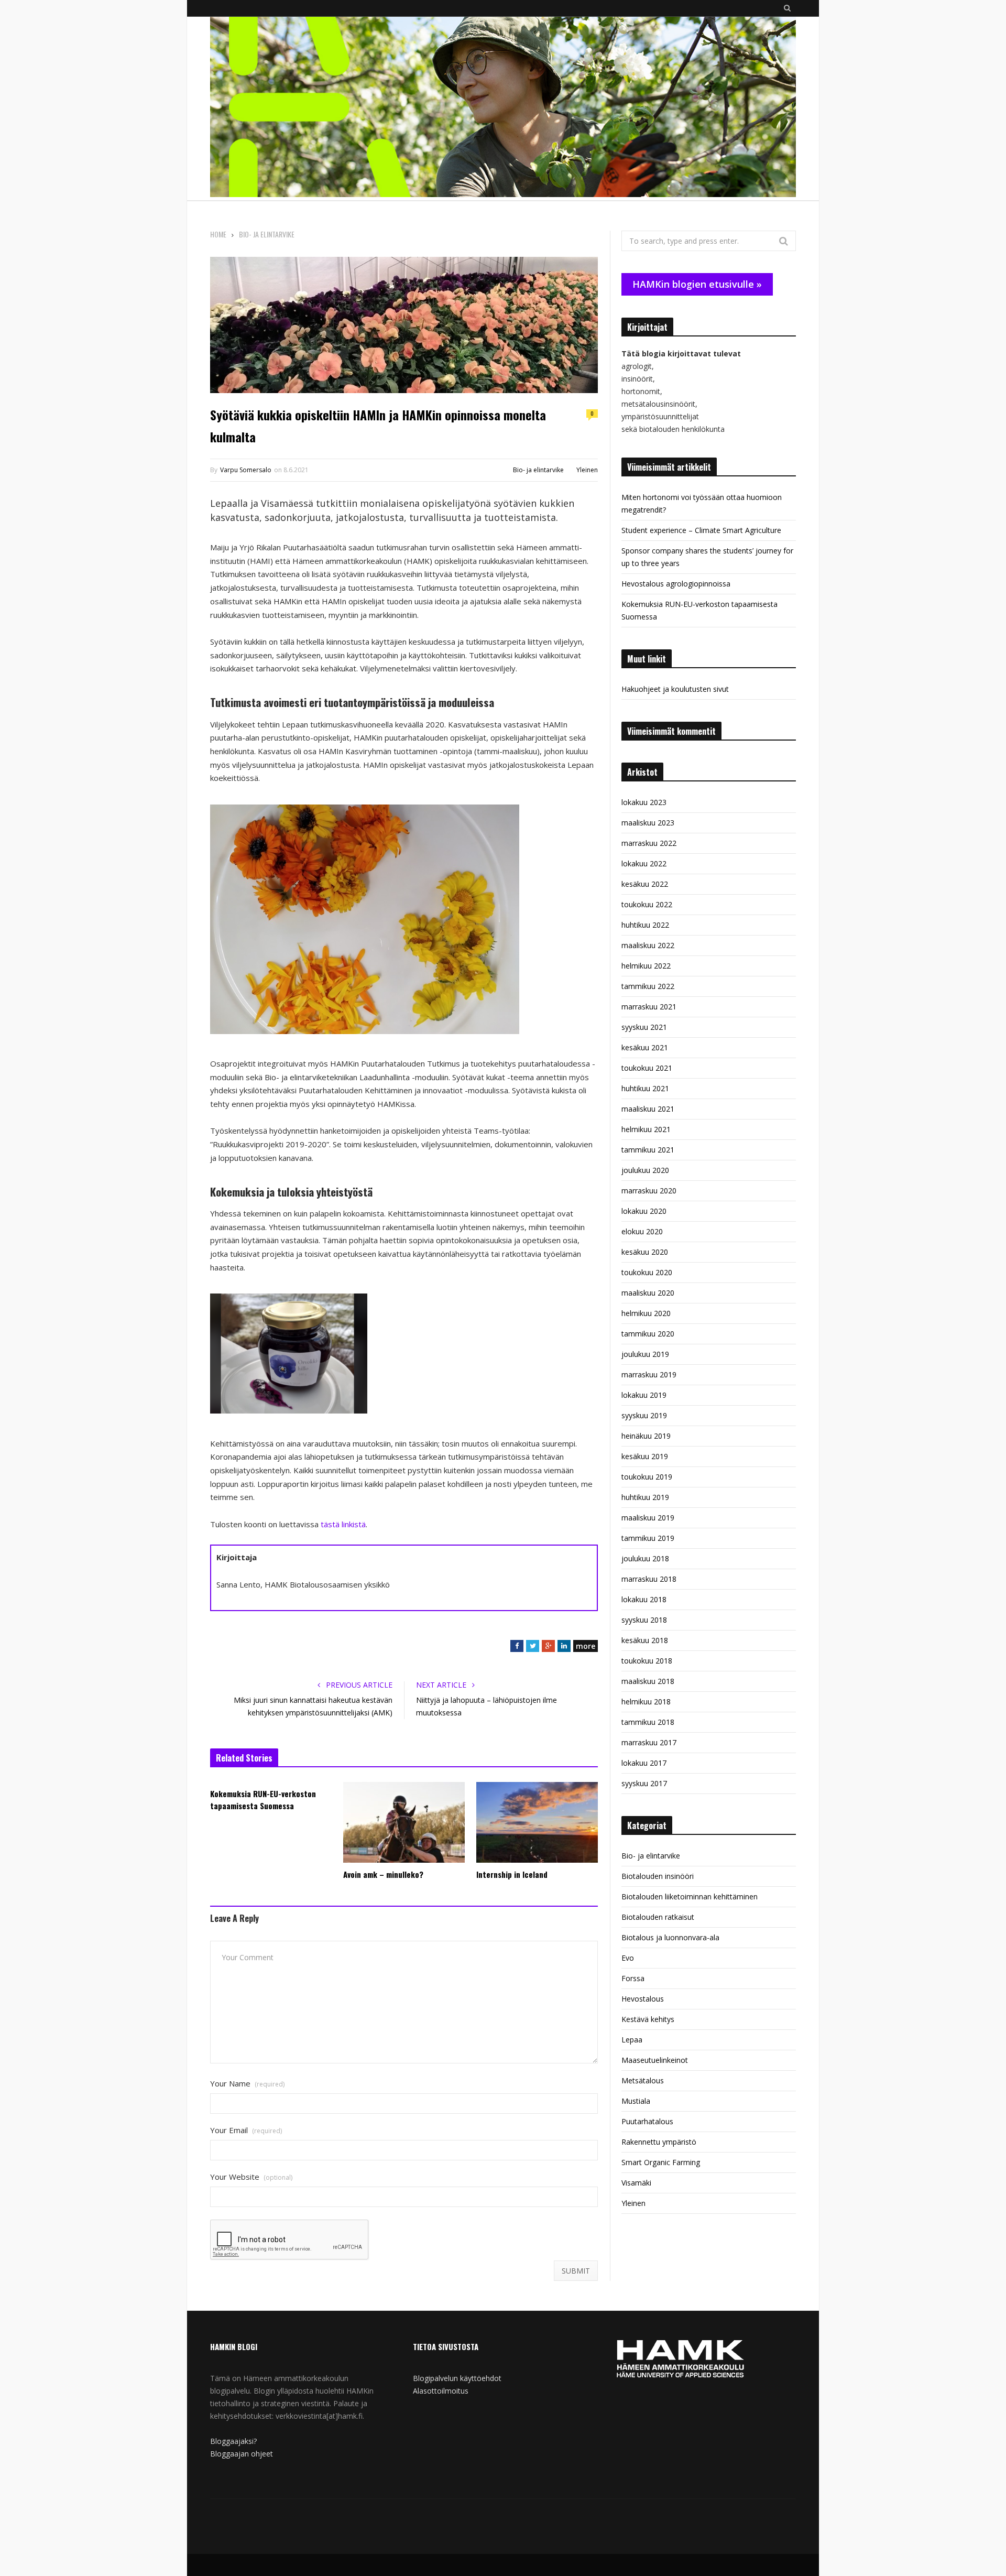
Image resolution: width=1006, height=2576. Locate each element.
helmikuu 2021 (646, 1129)
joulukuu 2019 (645, 1354)
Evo (628, 1958)
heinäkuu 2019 (646, 1436)
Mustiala (636, 2101)
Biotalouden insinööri (658, 1876)
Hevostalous (643, 1999)
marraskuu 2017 (649, 1742)
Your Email (246, 2130)
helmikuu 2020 (646, 1313)
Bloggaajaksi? (233, 2441)
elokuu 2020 (642, 1231)
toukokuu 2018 (647, 1661)
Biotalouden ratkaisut (658, 1917)
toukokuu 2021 (647, 1068)
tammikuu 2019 (648, 1538)
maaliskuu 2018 (648, 1681)
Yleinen (587, 470)
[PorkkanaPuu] (503, 108)
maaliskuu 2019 (648, 1518)
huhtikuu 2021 (645, 1088)
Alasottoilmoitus (441, 2391)
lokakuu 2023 (644, 802)
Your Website (251, 2177)
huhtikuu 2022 (645, 925)
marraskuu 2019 (649, 1374)
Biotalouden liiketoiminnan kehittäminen (690, 1896)
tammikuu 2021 (648, 1150)
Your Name (247, 2084)
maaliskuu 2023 (648, 823)
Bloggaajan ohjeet (242, 2454)
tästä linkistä (343, 1524)
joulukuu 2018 (645, 1558)
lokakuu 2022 (644, 863)
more (586, 1646)
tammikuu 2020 (648, 1334)
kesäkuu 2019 (645, 1456)
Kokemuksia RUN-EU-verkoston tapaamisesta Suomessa (263, 1800)
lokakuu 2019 (644, 1395)
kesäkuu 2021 (645, 1047)
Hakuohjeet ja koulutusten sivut (675, 689)
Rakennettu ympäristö (659, 2142)
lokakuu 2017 (644, 1763)
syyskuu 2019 (644, 1415)
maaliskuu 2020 (648, 1293)
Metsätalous (643, 2080)
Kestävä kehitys (648, 2019)
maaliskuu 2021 (648, 1109)
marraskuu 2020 (649, 1191)
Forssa (633, 1978)
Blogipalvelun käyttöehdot (457, 2378)
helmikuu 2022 (646, 966)
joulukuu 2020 (645, 1170)
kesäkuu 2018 (645, 1640)
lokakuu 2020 (644, 1211)
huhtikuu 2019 (645, 1497)
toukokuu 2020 (647, 1272)
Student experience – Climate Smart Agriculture (701, 530)
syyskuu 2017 (644, 1783)
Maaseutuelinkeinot (655, 2060)
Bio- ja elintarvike (538, 470)
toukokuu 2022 (647, 904)
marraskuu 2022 (649, 843)
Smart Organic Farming (661, 2162)
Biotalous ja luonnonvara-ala (670, 1937)
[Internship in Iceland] (537, 1822)
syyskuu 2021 (644, 1027)
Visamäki (636, 2183)
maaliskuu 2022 (648, 945)
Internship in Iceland (512, 1874)
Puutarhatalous (647, 2121)
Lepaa (632, 2040)
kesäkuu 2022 (645, 884)
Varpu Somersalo (246, 470)
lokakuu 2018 (644, 1599)
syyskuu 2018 (644, 1620)
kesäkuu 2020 (645, 1252)
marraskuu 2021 (649, 1007)
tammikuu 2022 (648, 986)
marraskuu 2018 (649, 1579)
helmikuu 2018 (646, 1702)
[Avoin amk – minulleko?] (404, 1822)
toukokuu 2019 (647, 1477)
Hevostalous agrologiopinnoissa (676, 584)
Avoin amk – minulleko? (383, 1874)
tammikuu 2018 (648, 1722)
